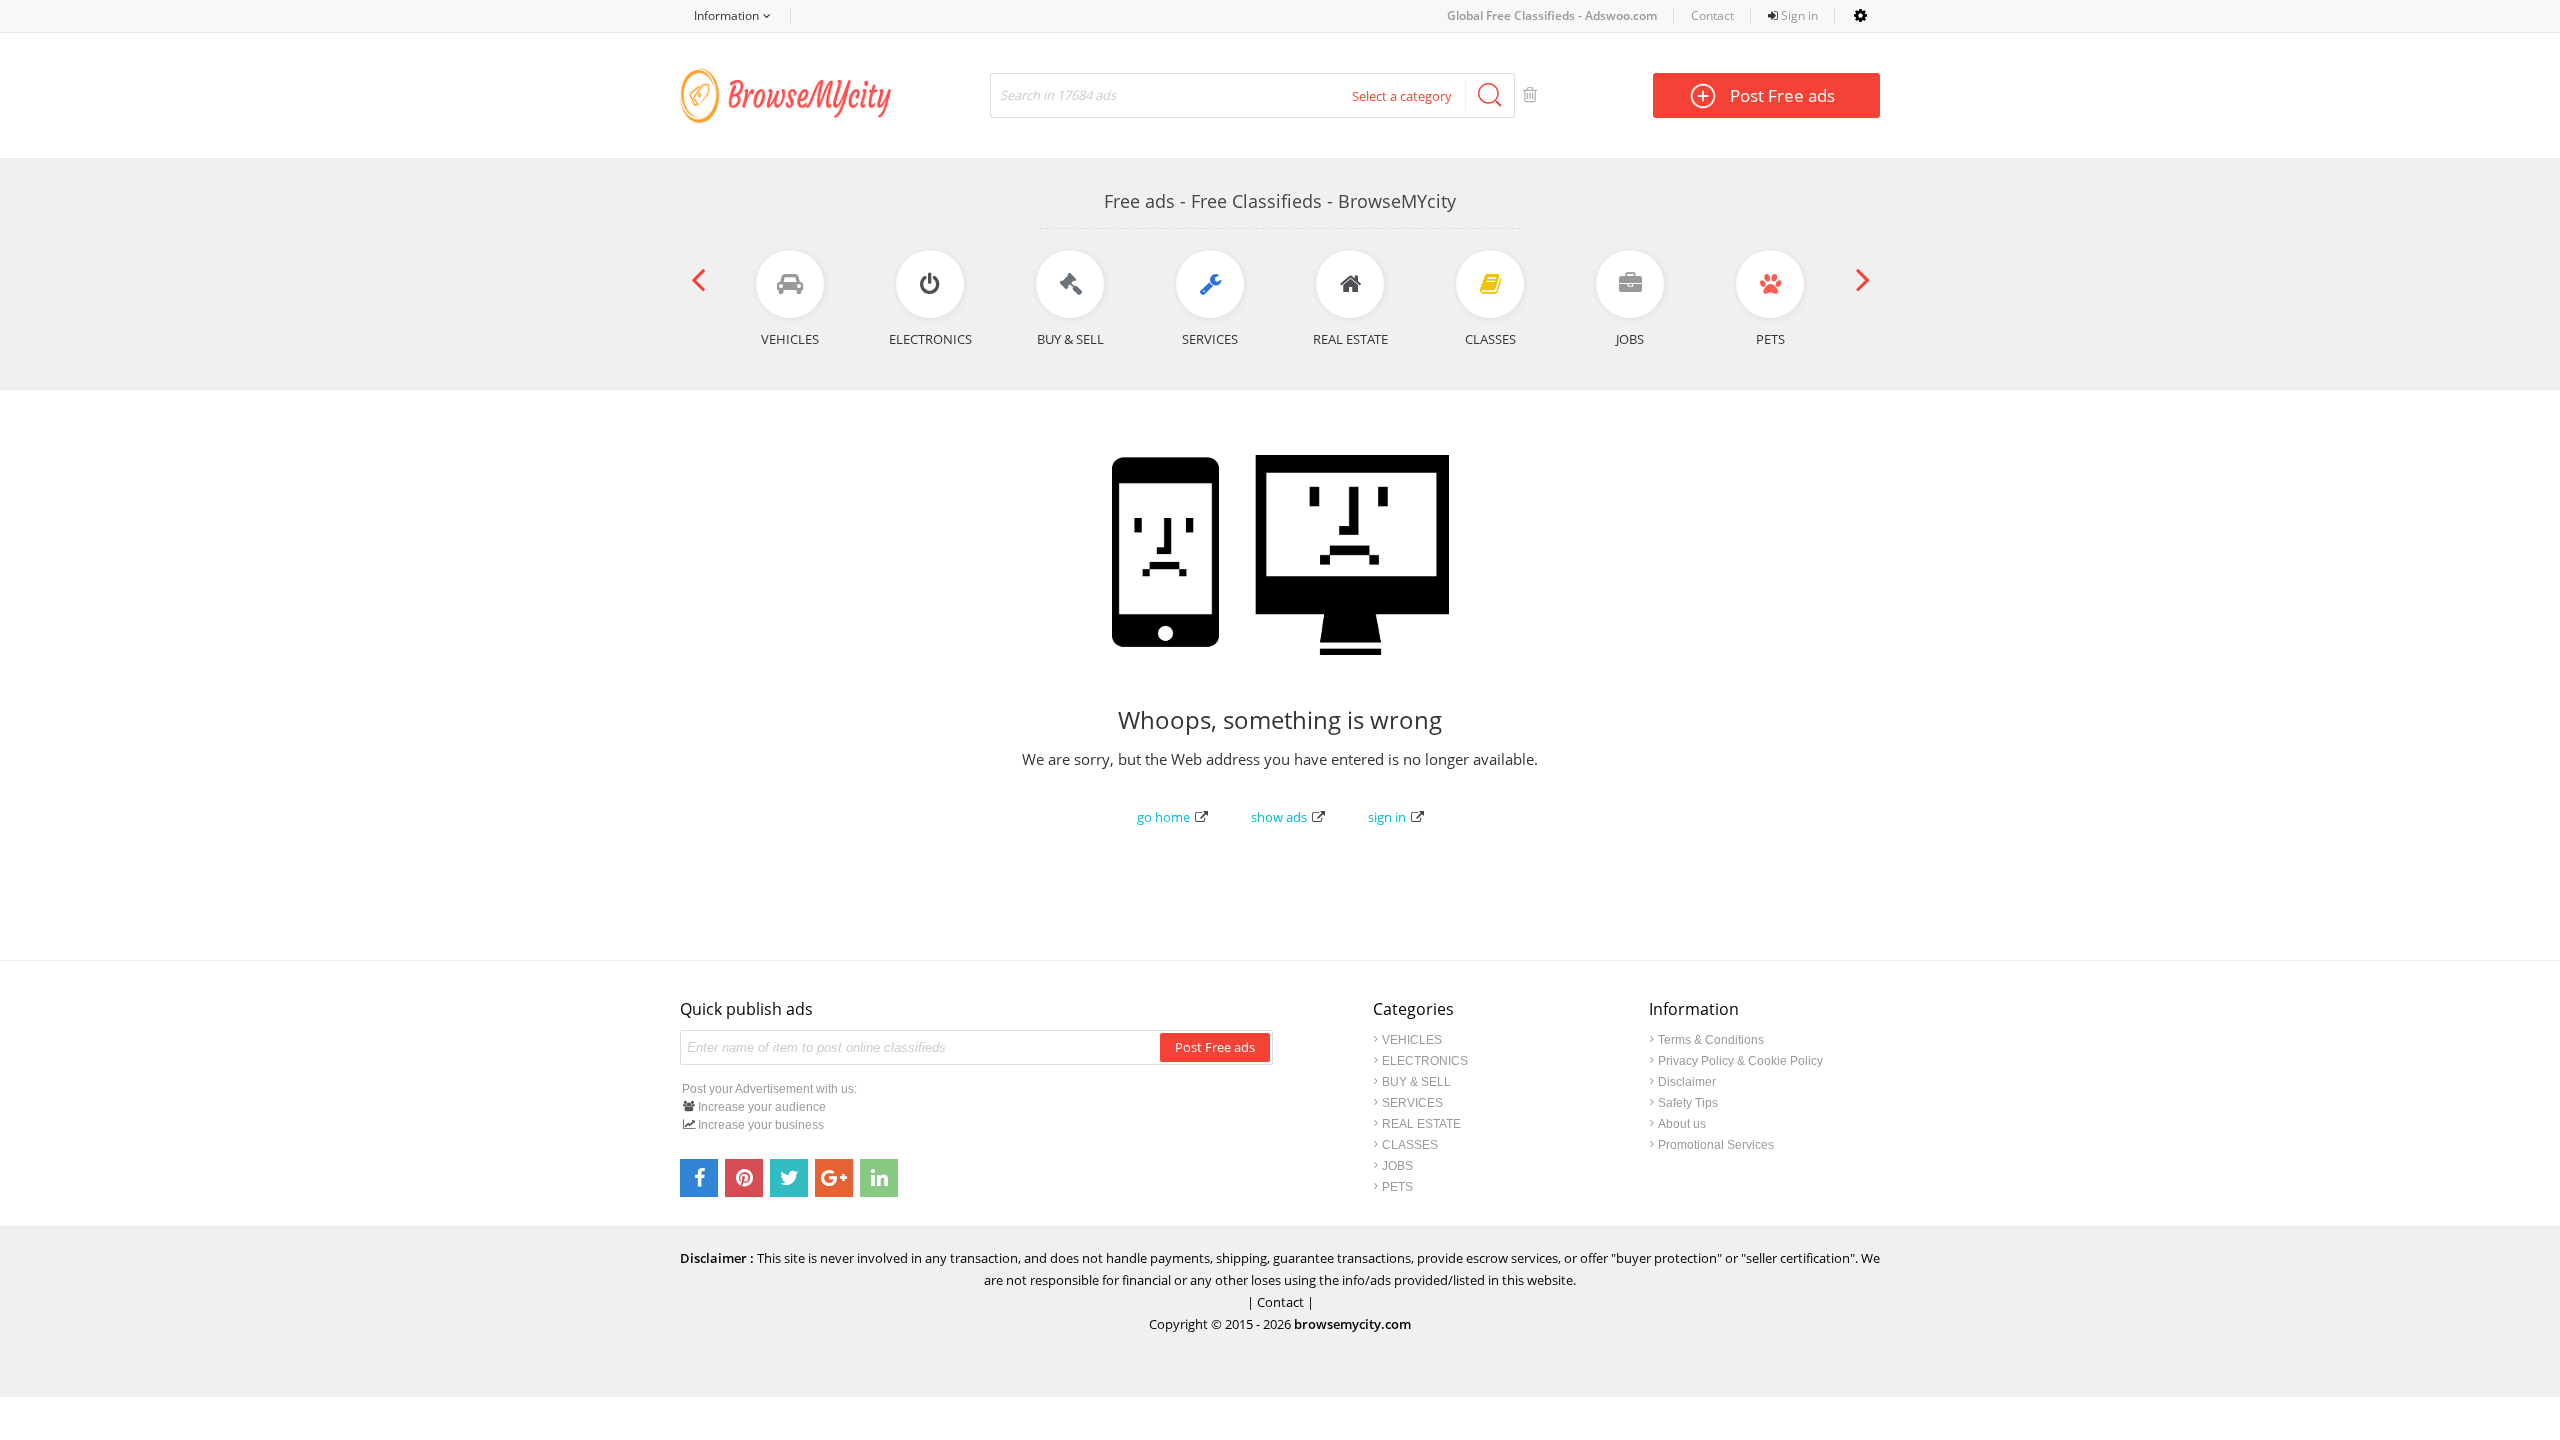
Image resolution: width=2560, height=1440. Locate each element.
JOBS (1397, 1166)
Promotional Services (1716, 1145)
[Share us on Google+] (834, 1178)
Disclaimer (1687, 1082)
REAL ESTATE (1421, 1124)
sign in (1387, 817)
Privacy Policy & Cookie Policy (1740, 1061)
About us (1682, 1124)
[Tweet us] (789, 1178)
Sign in (1798, 15)
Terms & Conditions (1711, 1040)
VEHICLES (1412, 1040)
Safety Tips (1688, 1103)
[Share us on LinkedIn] (879, 1178)
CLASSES (1410, 1145)
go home (1163, 817)
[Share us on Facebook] (699, 1178)
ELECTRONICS (1425, 1061)
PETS (1397, 1187)
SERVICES (1412, 1103)
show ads (1279, 817)
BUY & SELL (1416, 1082)
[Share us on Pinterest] (744, 1178)
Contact (1712, 15)
